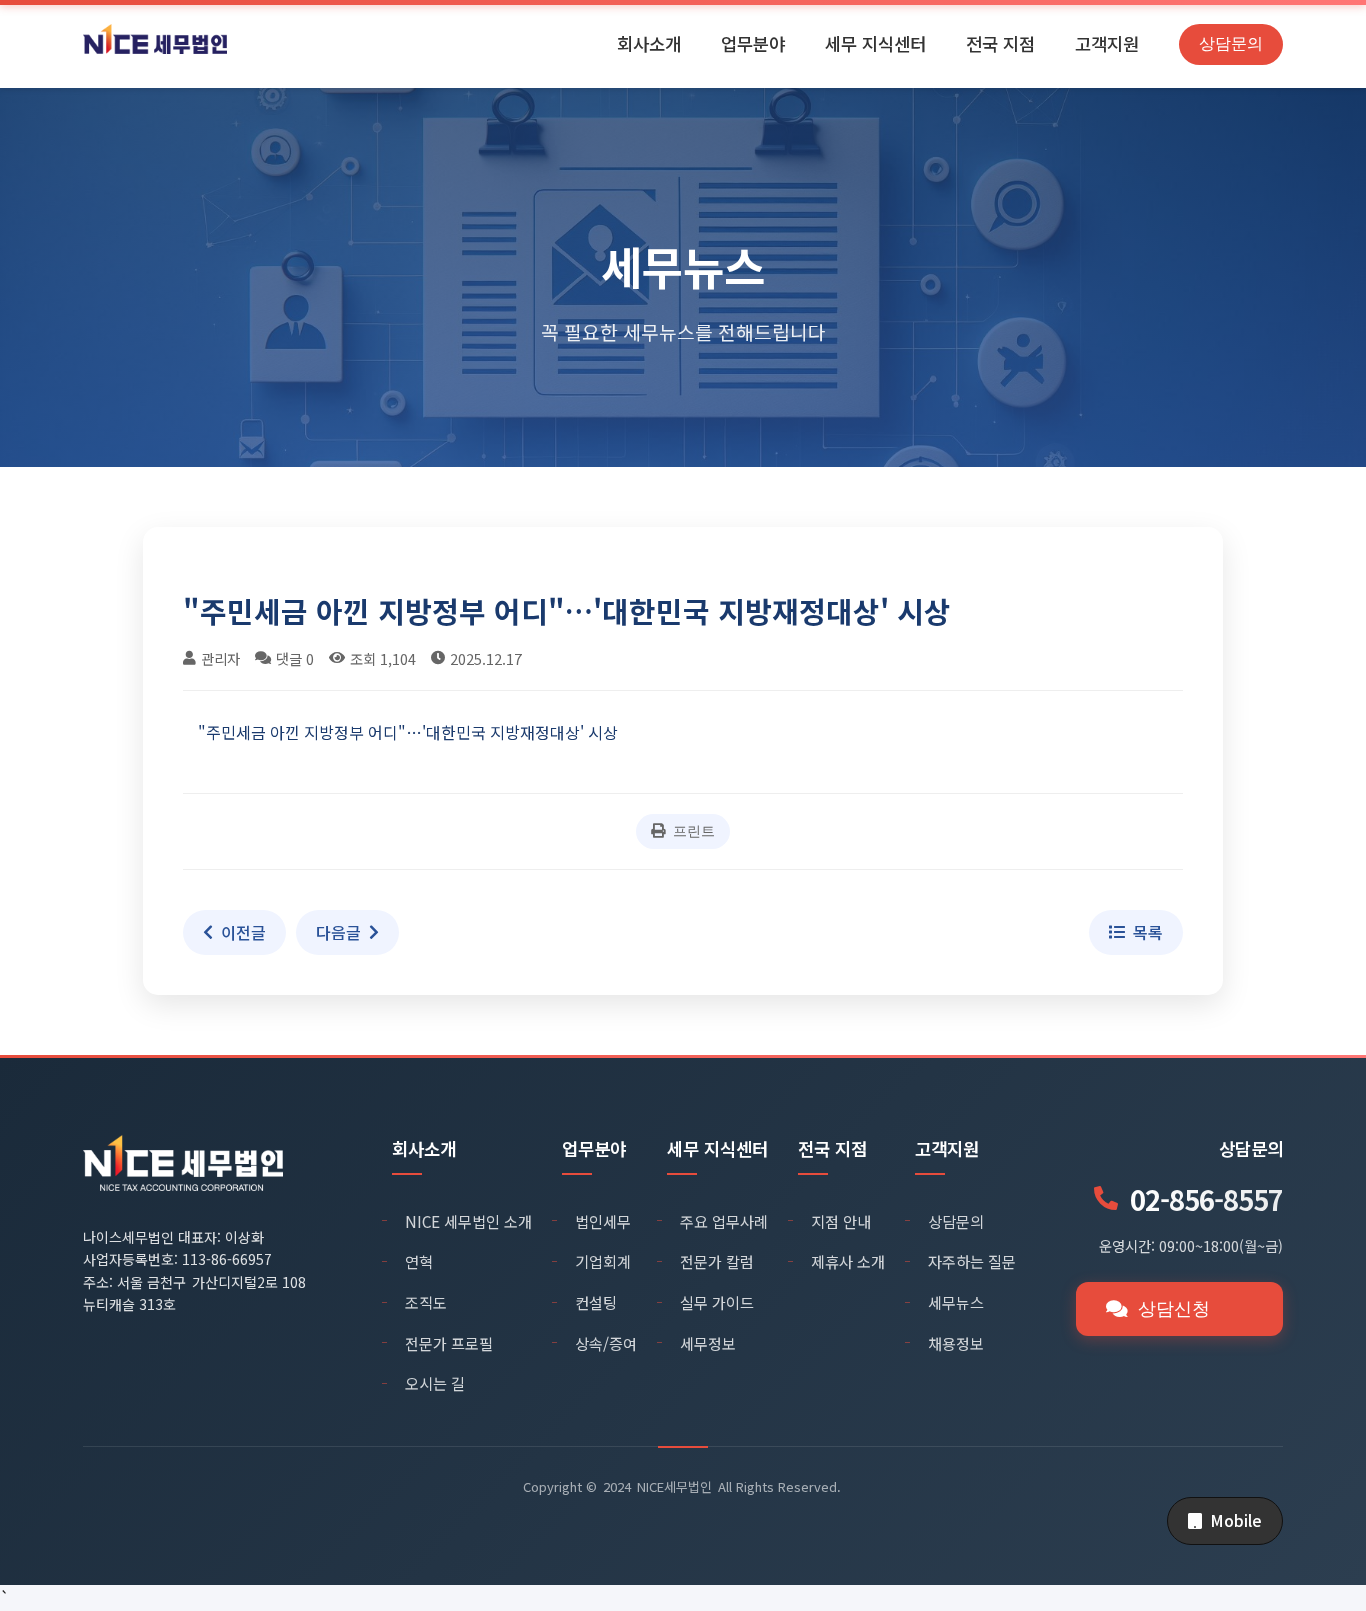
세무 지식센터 (875, 43)
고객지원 (1107, 43)
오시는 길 (435, 1383)
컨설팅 (596, 1302)
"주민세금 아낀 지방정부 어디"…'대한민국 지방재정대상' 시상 (408, 732)
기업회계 (603, 1261)
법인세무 (603, 1221)
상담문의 (1231, 43)
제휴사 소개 (848, 1261)
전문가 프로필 (449, 1343)
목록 (1148, 932)
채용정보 (956, 1343)
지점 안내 (841, 1221)
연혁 (419, 1261)
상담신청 (1174, 1309)
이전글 (243, 932)
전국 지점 (1000, 43)
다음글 (338, 932)
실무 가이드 (717, 1302)
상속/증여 (606, 1343)
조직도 (426, 1302)
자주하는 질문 (972, 1261)
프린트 (694, 831)
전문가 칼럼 (717, 1261)
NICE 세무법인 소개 (468, 1221)
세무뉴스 (956, 1302)
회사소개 (649, 43)
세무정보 (708, 1343)
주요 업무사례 (724, 1221)
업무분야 (753, 43)
